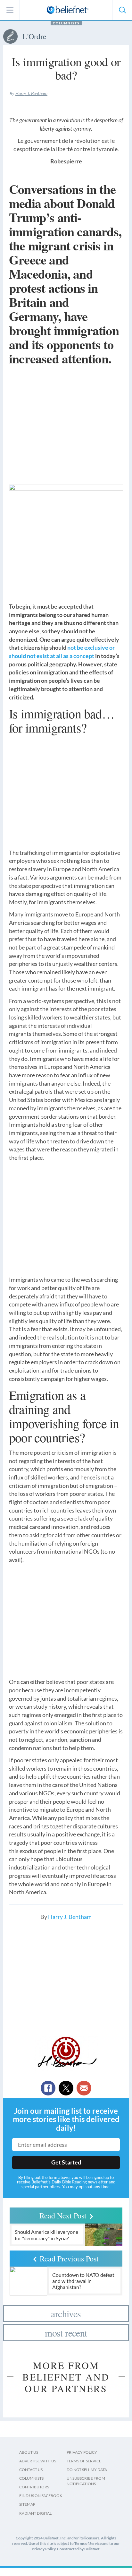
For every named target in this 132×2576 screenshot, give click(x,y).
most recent (66, 2333)
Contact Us (31, 2470)
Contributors (34, 2487)
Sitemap (27, 2504)
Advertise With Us (38, 2461)
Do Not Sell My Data (87, 2470)
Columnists (66, 23)
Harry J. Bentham (31, 93)
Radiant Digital (35, 2513)
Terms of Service (84, 2461)
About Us (29, 2452)
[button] (122, 10)
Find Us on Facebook (41, 2496)
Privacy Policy (82, 2452)
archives (66, 2313)
